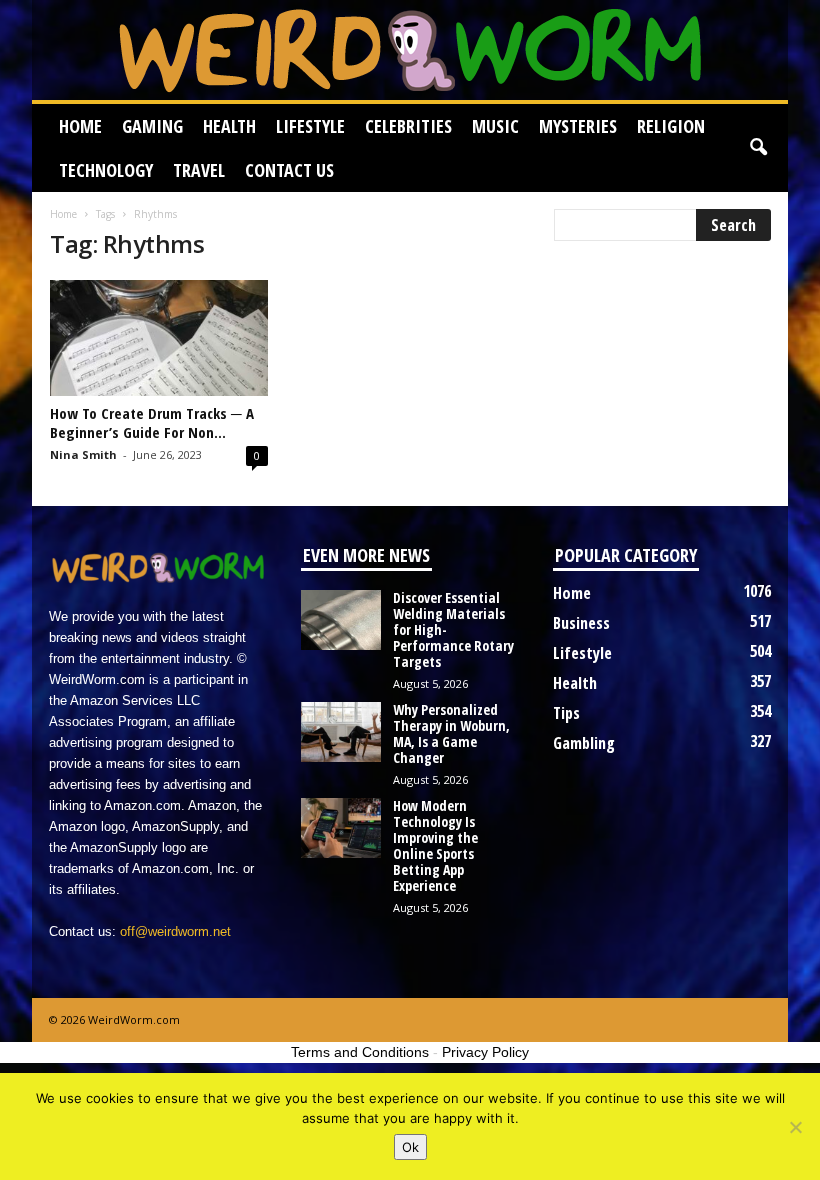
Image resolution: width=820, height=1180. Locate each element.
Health (229, 126)
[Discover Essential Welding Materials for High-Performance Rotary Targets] (341, 620)
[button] (758, 148)
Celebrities (408, 126)
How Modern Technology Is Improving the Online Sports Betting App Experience (435, 845)
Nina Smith (83, 454)
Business (581, 623)
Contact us (289, 170)
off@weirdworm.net (175, 931)
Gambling (584, 743)
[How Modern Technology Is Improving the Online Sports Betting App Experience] (341, 828)
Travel (199, 170)
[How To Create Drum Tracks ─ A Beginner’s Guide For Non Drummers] (159, 338)
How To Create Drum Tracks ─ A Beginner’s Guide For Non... (152, 422)
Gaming (152, 126)
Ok (410, 1147)
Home (80, 126)
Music (495, 126)
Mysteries (578, 126)
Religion (671, 126)
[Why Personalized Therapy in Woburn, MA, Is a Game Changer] (341, 732)
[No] (795, 1127)
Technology (106, 170)
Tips (566, 713)
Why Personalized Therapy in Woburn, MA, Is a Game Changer (451, 733)
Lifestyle (310, 126)
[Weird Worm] (410, 50)
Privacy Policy (485, 1052)
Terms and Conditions (360, 1052)
